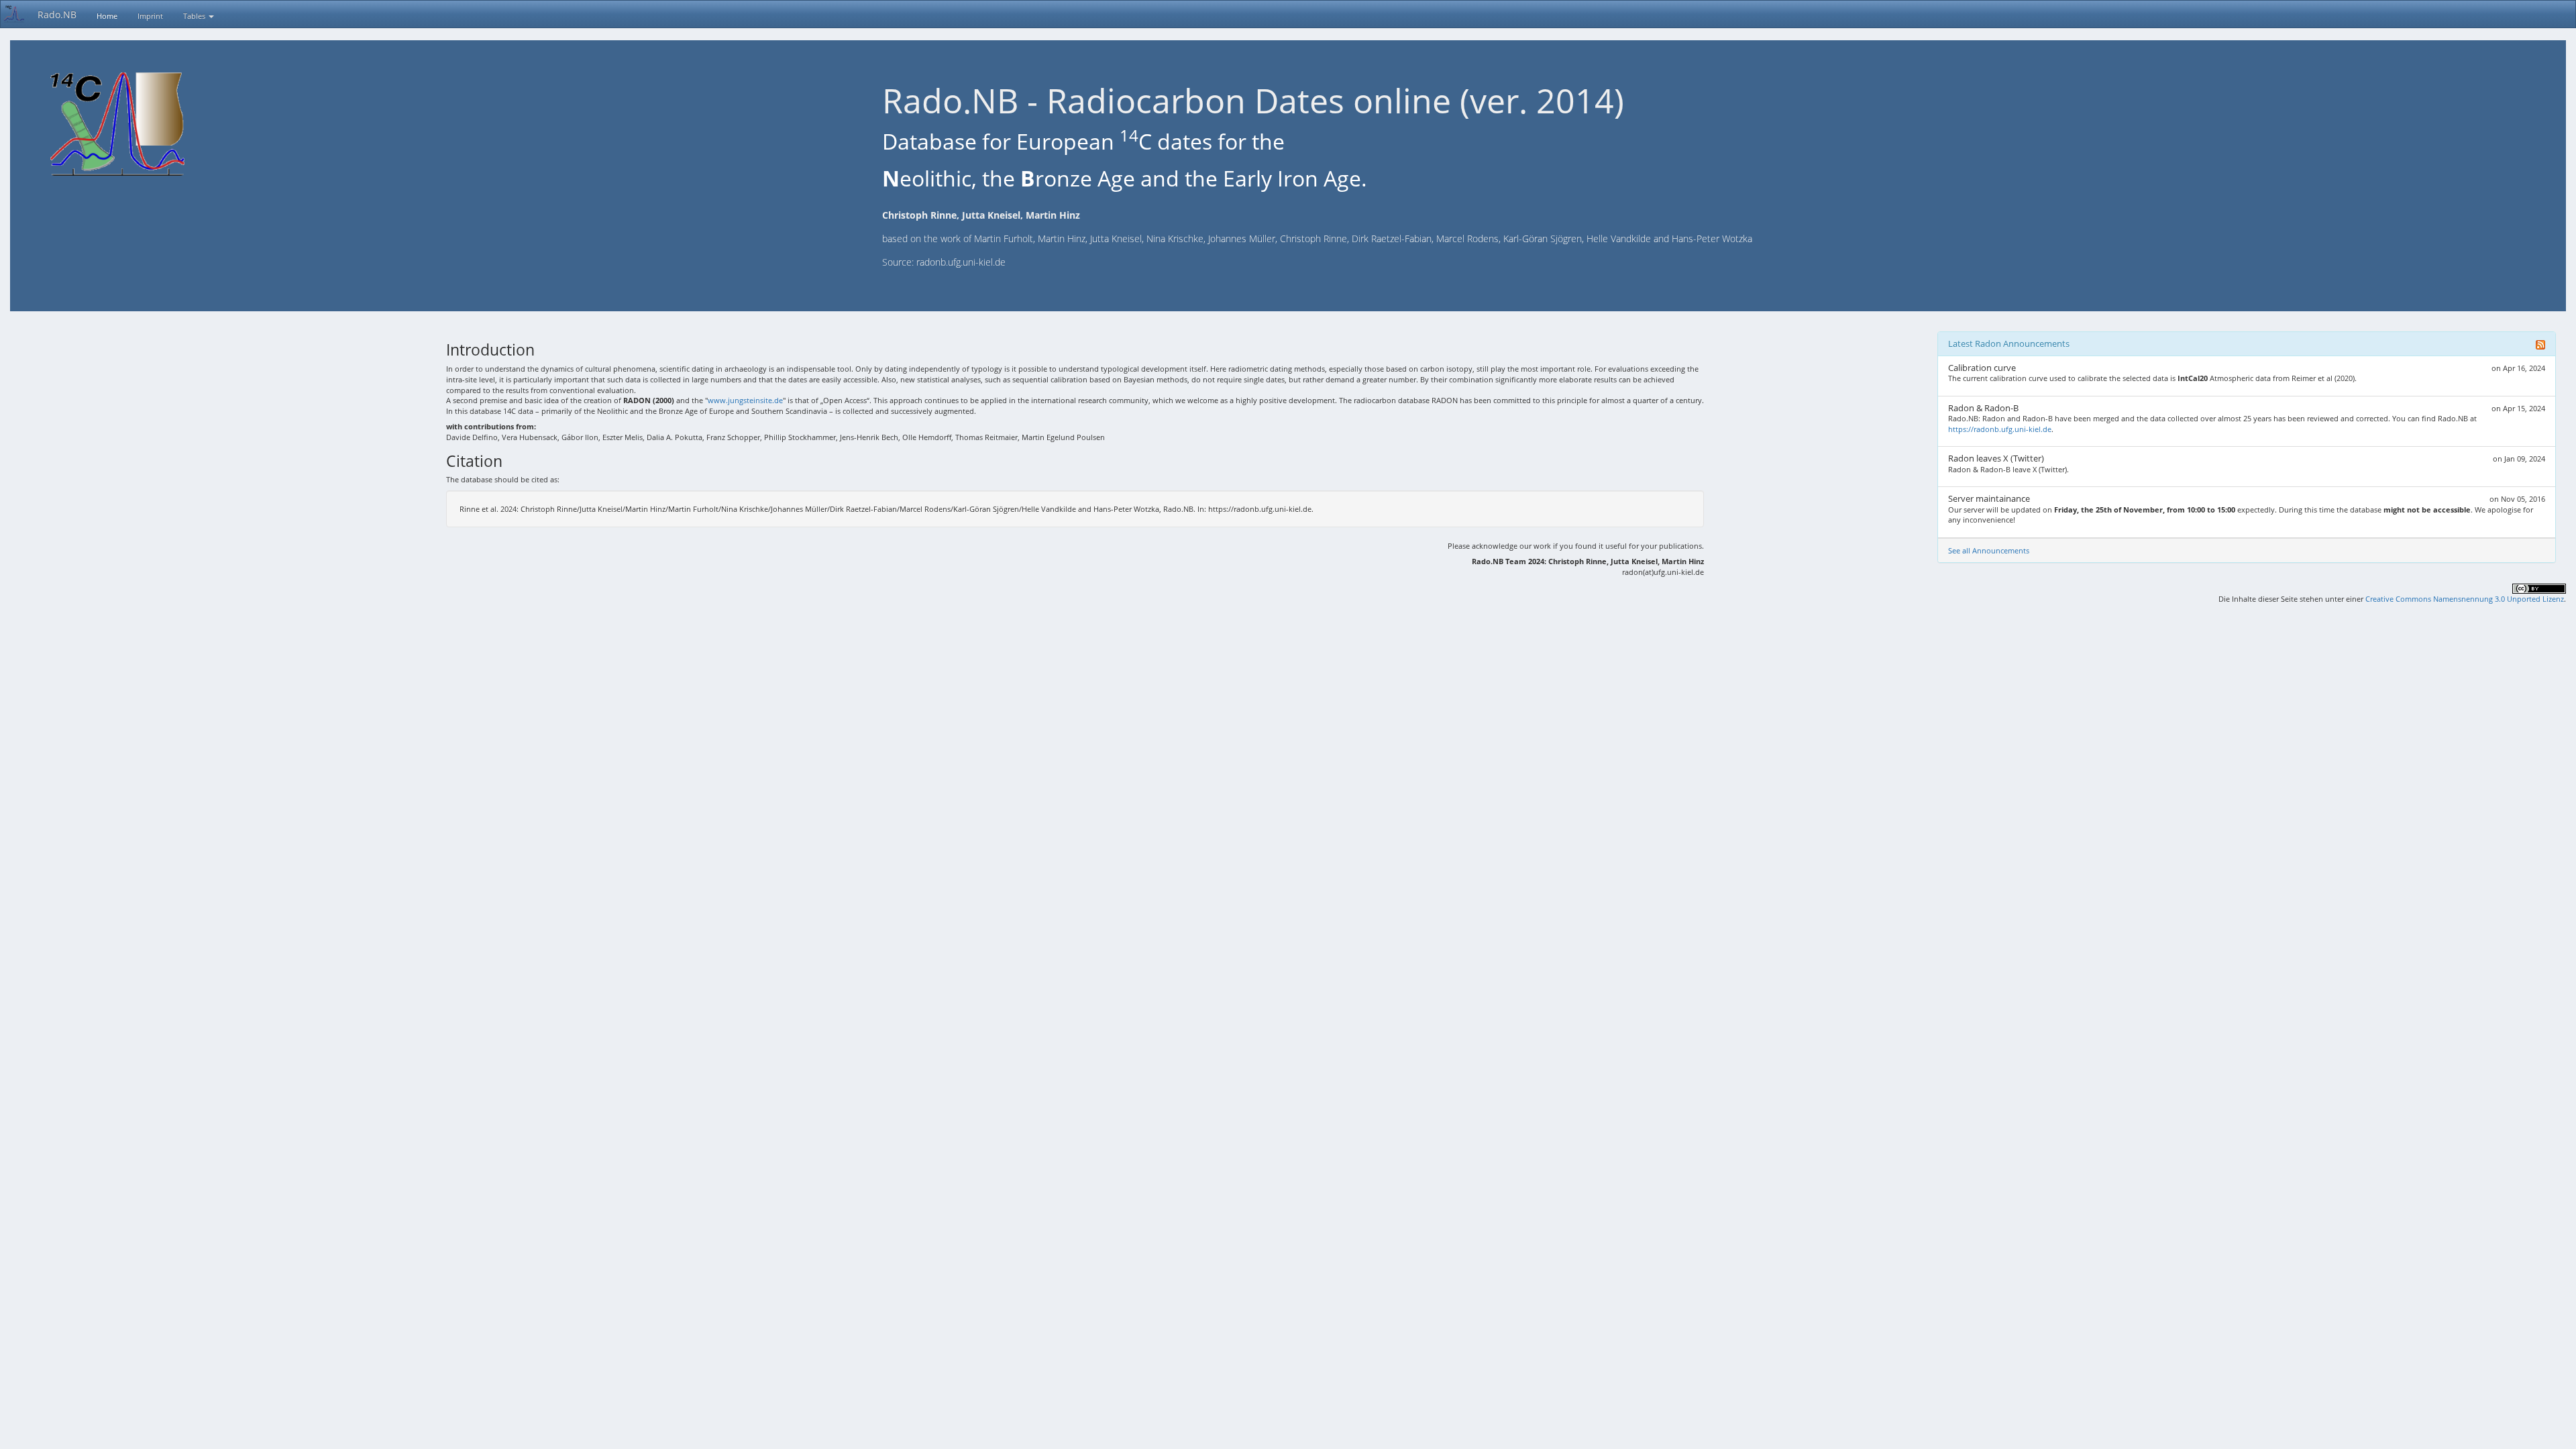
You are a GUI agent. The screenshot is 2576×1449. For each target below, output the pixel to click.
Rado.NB (57, 14)
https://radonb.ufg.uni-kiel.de (2000, 429)
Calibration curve (1982, 368)
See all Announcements (1989, 550)
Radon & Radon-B (1983, 408)
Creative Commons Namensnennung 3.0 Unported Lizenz (2465, 599)
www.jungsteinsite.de (745, 400)
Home (107, 16)
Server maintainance (1989, 498)
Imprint (150, 16)
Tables (195, 16)
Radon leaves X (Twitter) (1996, 458)
